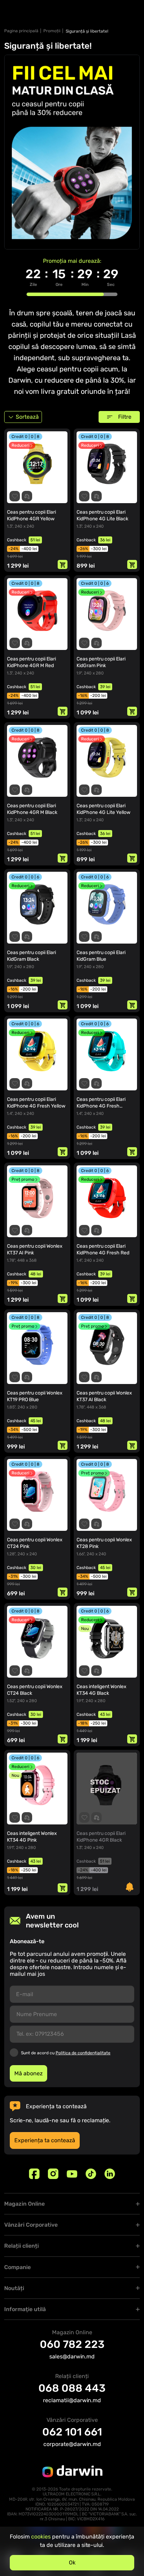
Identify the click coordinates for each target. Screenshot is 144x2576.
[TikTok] (91, 2174)
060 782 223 (72, 2344)
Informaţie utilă (25, 2309)
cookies (41, 2537)
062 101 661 (72, 2432)
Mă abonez (28, 2073)
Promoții (52, 31)
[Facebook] (34, 2174)
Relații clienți (21, 2246)
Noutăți (14, 2288)
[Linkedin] (110, 2174)
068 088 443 (72, 2388)
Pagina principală (21, 31)
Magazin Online (24, 2204)
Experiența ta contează (45, 2140)
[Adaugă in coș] (63, 564)
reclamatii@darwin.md (72, 2400)
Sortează (27, 417)
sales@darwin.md (72, 2356)
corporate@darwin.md (72, 2444)
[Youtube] (72, 2174)
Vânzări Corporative (31, 2225)
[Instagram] (53, 2174)
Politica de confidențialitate (83, 2053)
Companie (17, 2267)
